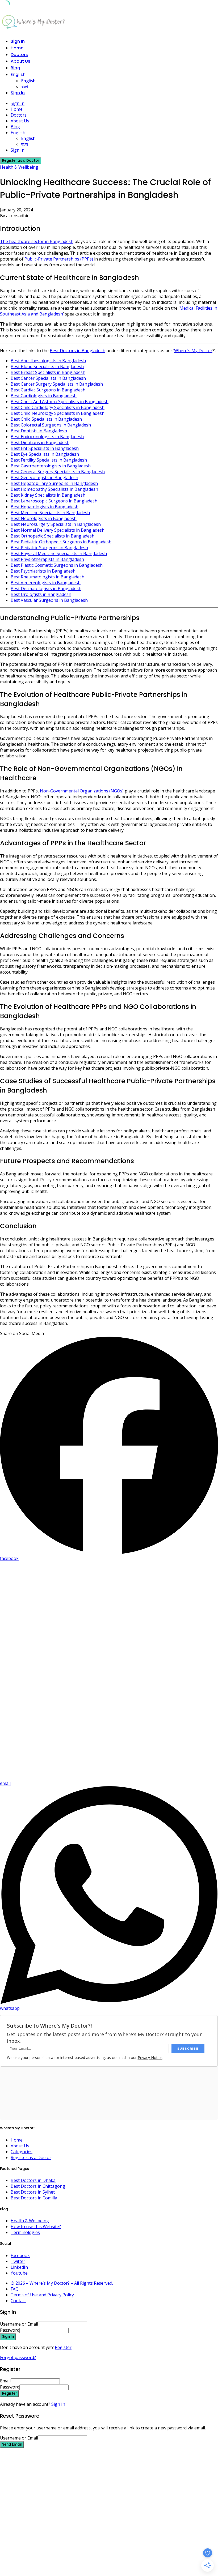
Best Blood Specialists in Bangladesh (47, 366)
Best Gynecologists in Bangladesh (44, 477)
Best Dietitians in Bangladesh (40, 442)
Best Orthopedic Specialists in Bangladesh (53, 536)
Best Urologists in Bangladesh (41, 594)
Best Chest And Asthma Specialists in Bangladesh (60, 402)
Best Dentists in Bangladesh (39, 431)
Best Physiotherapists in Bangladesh (47, 559)
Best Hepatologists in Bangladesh (45, 507)
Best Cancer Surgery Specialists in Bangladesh (57, 384)
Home (17, 48)
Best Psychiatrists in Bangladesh (43, 571)
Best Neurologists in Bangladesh (44, 518)
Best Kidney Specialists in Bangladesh (48, 495)
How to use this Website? (36, 2227)
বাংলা (25, 87)
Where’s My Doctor (193, 351)
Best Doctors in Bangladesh (77, 351)
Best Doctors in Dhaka (33, 2180)
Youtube (19, 2273)
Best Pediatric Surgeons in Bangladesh (49, 548)
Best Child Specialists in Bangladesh (46, 419)
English (18, 74)
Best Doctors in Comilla (34, 2198)
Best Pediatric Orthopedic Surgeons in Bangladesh (61, 542)
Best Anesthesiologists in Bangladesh (48, 361)
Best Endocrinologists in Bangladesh (47, 437)
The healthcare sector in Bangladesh (37, 241)
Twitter (18, 2261)
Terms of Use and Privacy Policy (42, 2295)
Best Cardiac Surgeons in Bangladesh (48, 390)
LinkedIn (19, 2267)
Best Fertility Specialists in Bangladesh (49, 460)
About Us (20, 61)
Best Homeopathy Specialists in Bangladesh (54, 489)
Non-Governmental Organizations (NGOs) (82, 791)
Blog (15, 68)
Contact (18, 2301)
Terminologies (25, 2232)
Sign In (58, 2404)
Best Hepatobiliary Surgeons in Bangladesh (54, 483)
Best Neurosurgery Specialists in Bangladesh (56, 524)
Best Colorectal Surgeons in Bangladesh (51, 425)
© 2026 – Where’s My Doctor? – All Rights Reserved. (62, 2283)
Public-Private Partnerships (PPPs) (59, 259)
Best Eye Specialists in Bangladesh (45, 454)
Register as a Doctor (31, 2157)
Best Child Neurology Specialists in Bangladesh (58, 413)
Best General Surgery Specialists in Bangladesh (58, 472)
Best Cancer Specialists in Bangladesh (48, 378)
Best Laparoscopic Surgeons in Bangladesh (54, 501)
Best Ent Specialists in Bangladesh (45, 448)
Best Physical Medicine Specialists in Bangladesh (59, 553)
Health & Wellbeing (19, 167)
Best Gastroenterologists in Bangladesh (51, 466)
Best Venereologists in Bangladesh (46, 583)
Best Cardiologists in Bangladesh (44, 396)
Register (63, 2347)
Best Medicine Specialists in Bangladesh (50, 513)
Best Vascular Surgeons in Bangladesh (49, 600)
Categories (22, 2152)
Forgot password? (18, 2357)
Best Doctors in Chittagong (38, 2186)
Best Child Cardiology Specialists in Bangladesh (58, 407)
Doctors (19, 55)
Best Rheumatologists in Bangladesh (47, 577)
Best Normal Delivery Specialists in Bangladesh (58, 530)
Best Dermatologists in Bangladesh (46, 588)
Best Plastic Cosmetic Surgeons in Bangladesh (57, 565)
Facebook (20, 2255)
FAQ (15, 2289)
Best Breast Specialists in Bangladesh (48, 372)
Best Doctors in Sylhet (33, 2192)
